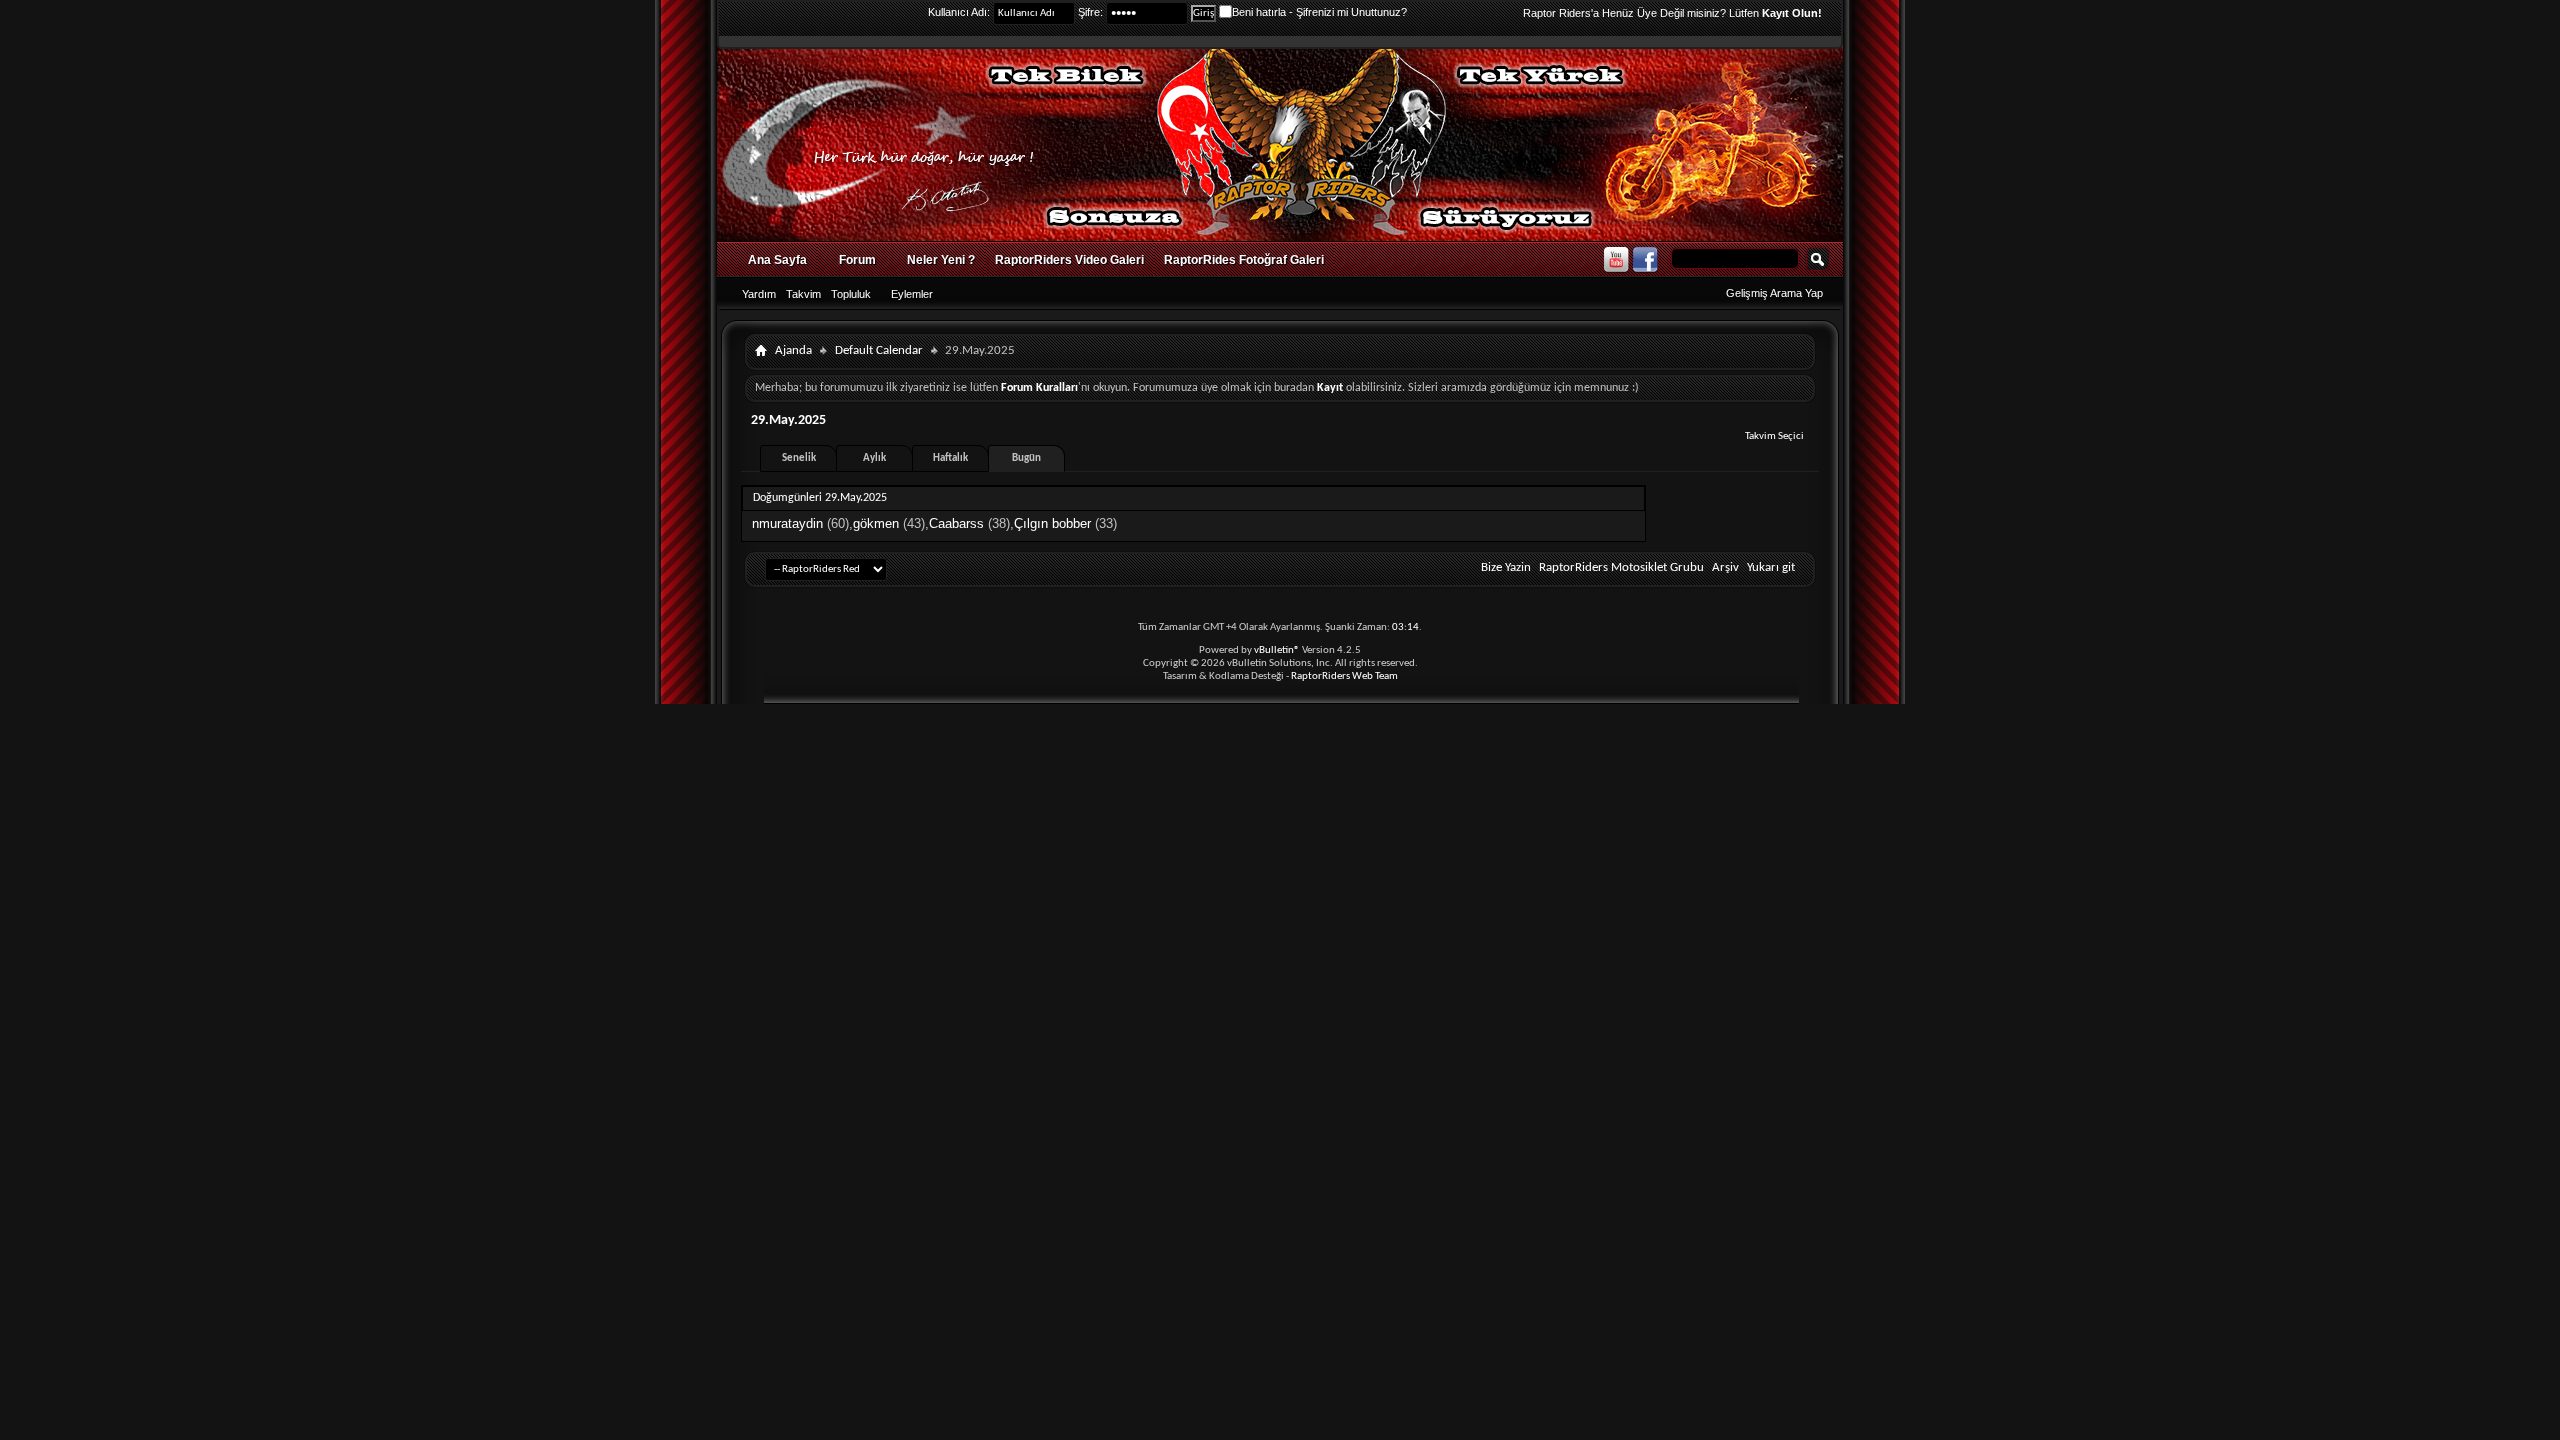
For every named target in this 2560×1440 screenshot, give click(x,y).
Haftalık (950, 458)
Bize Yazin (1506, 567)
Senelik (799, 458)
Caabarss (956, 523)
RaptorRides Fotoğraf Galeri (1244, 260)
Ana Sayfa (777, 260)
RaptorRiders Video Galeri (1069, 260)
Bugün (1026, 458)
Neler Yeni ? (941, 260)
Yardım (759, 294)
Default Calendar (879, 350)
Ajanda (793, 350)
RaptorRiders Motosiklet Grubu (1621, 567)
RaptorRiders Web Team (1344, 676)
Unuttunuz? (1379, 12)
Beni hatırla (1259, 12)
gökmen (876, 523)
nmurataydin (787, 523)
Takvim (803, 294)
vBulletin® (1277, 650)
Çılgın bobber (1052, 523)
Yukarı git (1771, 567)
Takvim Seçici (1774, 436)
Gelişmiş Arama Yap (1774, 293)
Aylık (874, 458)
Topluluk (851, 294)
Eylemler (912, 294)
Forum (857, 260)
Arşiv (1725, 567)
